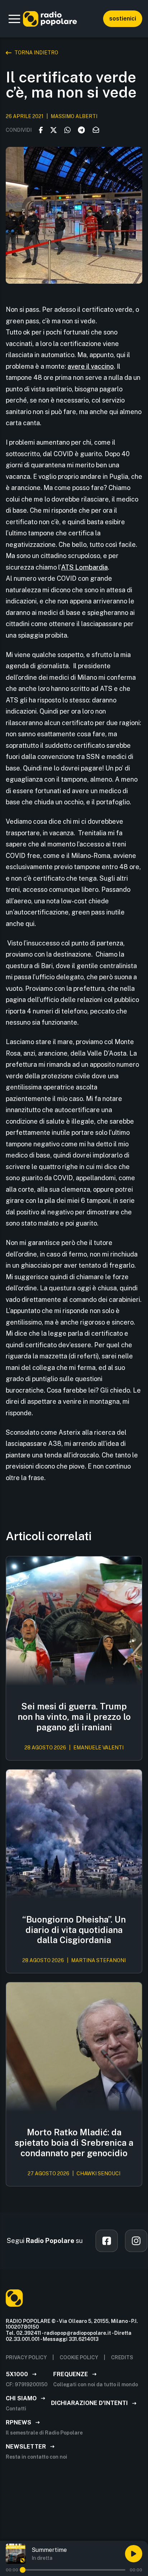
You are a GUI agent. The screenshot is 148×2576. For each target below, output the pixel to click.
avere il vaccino (91, 366)
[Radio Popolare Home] (50, 19)
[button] (14, 19)
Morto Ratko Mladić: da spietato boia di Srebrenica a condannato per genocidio (74, 2143)
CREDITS (122, 2357)
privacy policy (26, 2357)
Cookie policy (79, 2357)
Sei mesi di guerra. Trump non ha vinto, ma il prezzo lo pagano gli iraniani (74, 1717)
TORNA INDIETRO (36, 53)
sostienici (123, 19)
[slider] (23, 2570)
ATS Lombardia (84, 567)
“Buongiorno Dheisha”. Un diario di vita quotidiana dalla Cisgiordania (74, 1930)
